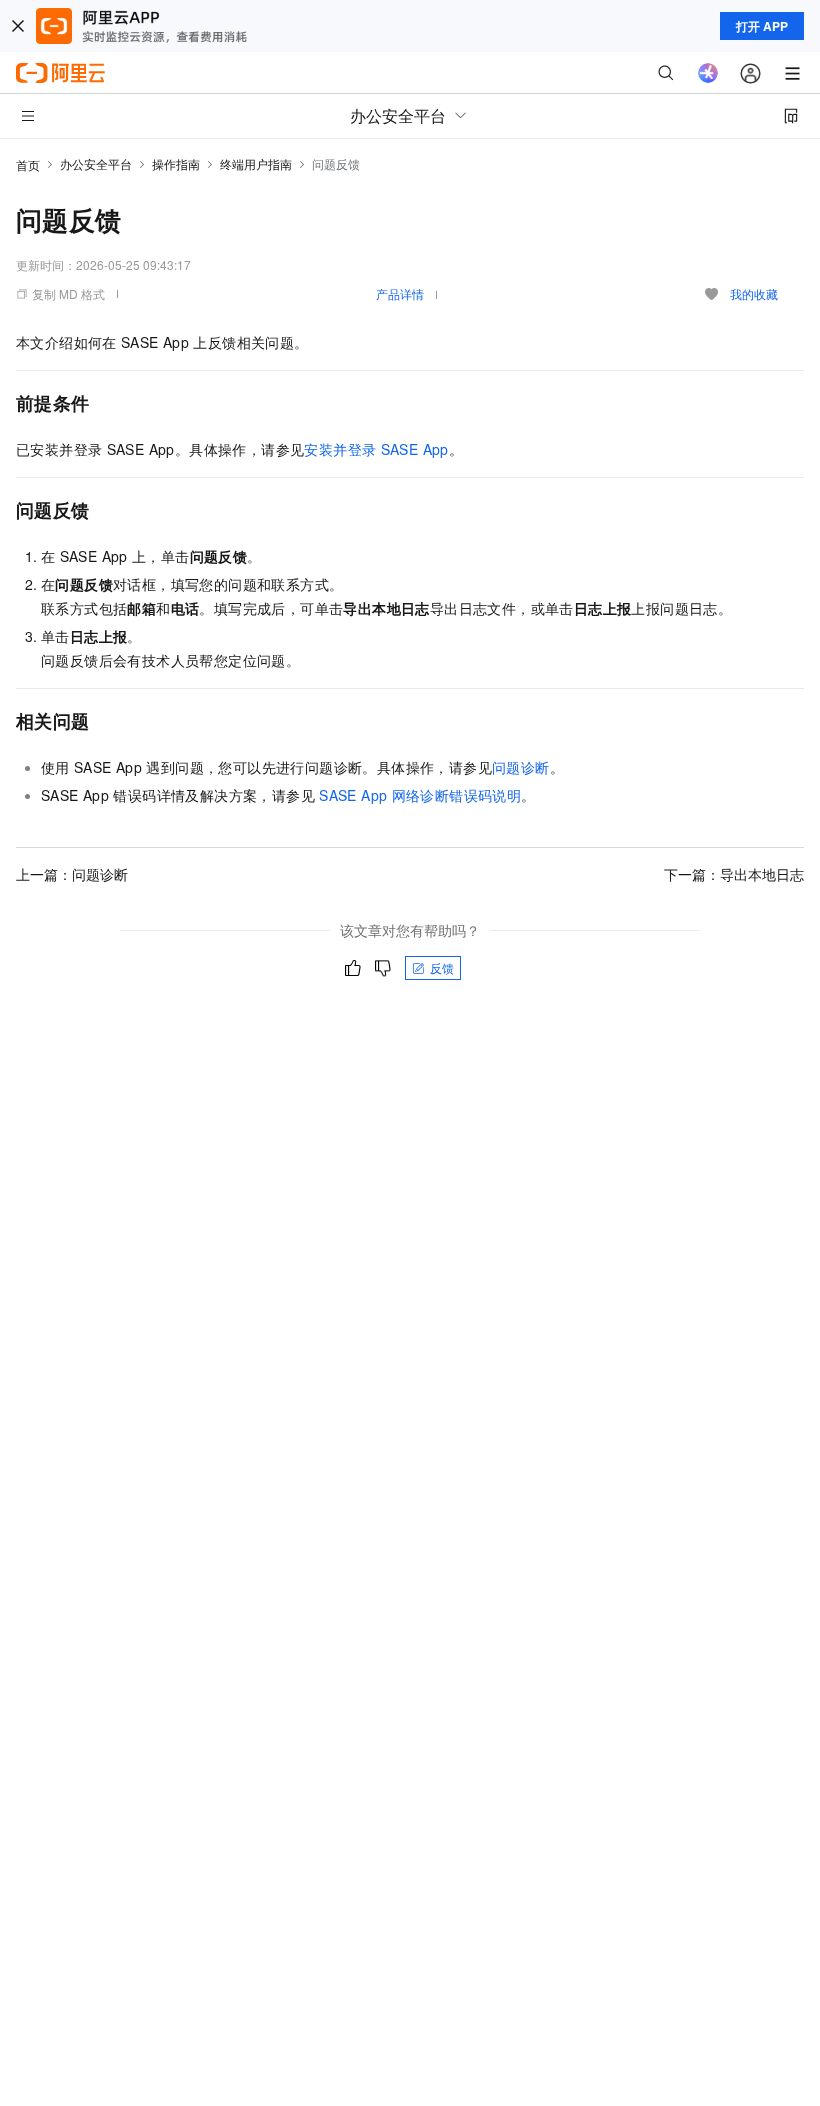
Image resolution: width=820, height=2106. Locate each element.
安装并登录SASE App (376, 449)
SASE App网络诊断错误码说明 (420, 795)
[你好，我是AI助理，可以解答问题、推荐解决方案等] (708, 73)
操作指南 (176, 163)
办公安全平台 (96, 163)
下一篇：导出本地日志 (734, 874)
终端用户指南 (256, 163)
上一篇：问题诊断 (72, 874)
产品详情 (400, 293)
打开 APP (762, 26)
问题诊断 (521, 767)
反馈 (442, 967)
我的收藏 (754, 293)
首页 (28, 164)
